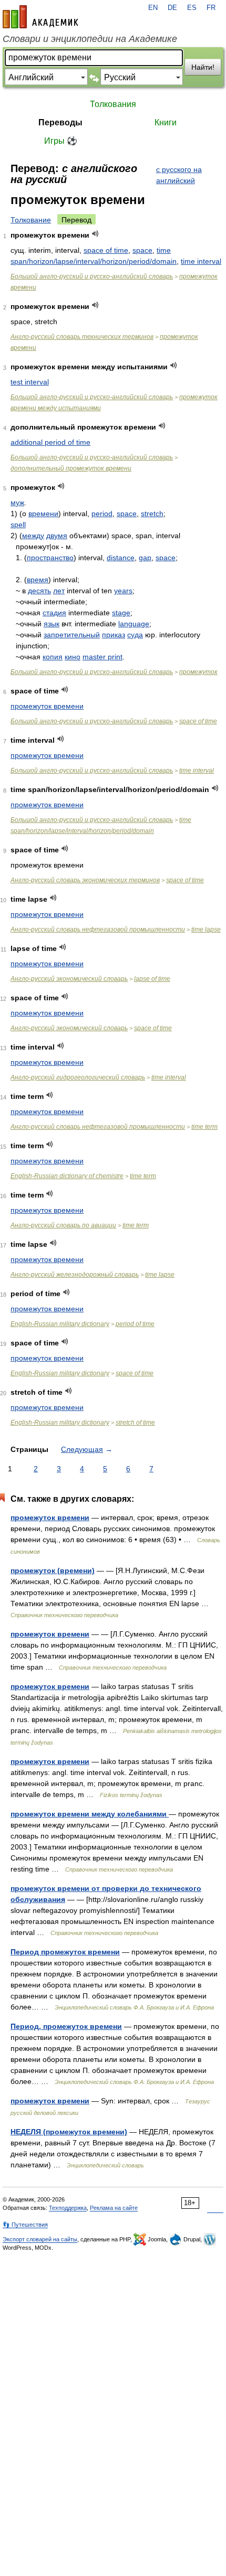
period (102, 514)
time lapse (206, 929)
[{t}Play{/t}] (95, 234)
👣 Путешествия (25, 2225)
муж (17, 503)
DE (172, 8)
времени (43, 514)
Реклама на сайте (114, 2208)
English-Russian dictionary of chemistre (67, 1176)
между (33, 536)
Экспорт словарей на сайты (40, 2239)
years (123, 591)
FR (211, 8)
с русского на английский (179, 175)
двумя (57, 536)
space (142, 250)
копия (53, 657)
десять (39, 591)
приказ (114, 635)
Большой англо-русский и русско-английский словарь (92, 276)
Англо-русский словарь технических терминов (82, 337)
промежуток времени (47, 706)
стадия (54, 613)
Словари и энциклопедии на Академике (90, 39)
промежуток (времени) (53, 1570)
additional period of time (50, 442)
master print (102, 657)
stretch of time (135, 1423)
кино (73, 657)
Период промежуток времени (65, 1952)
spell (18, 525)
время (38, 580)
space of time (106, 250)
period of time (135, 1324)
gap (145, 558)
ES (192, 8)
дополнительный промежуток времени (71, 468)
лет (59, 591)
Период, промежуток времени (66, 2026)
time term (204, 1127)
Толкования (113, 104)
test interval (30, 382)
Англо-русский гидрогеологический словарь (78, 1077)
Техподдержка (68, 2208)
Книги (166, 122)
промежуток (198, 672)
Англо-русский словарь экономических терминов (85, 880)
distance (121, 558)
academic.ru (40, 17)
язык (52, 624)
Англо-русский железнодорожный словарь (75, 1275)
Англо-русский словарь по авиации (63, 1225)
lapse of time (152, 979)
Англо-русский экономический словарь (69, 979)
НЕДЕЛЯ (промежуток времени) (69, 2132)
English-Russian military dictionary (60, 1324)
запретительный (72, 635)
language (134, 624)
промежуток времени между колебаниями (90, 1814)
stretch (152, 514)
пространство (50, 558)
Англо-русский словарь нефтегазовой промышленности (98, 929)
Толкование (31, 220)
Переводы (60, 122)
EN (153, 8)
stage (121, 613)
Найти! (203, 67)
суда (135, 635)
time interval (201, 261)
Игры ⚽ (61, 141)
